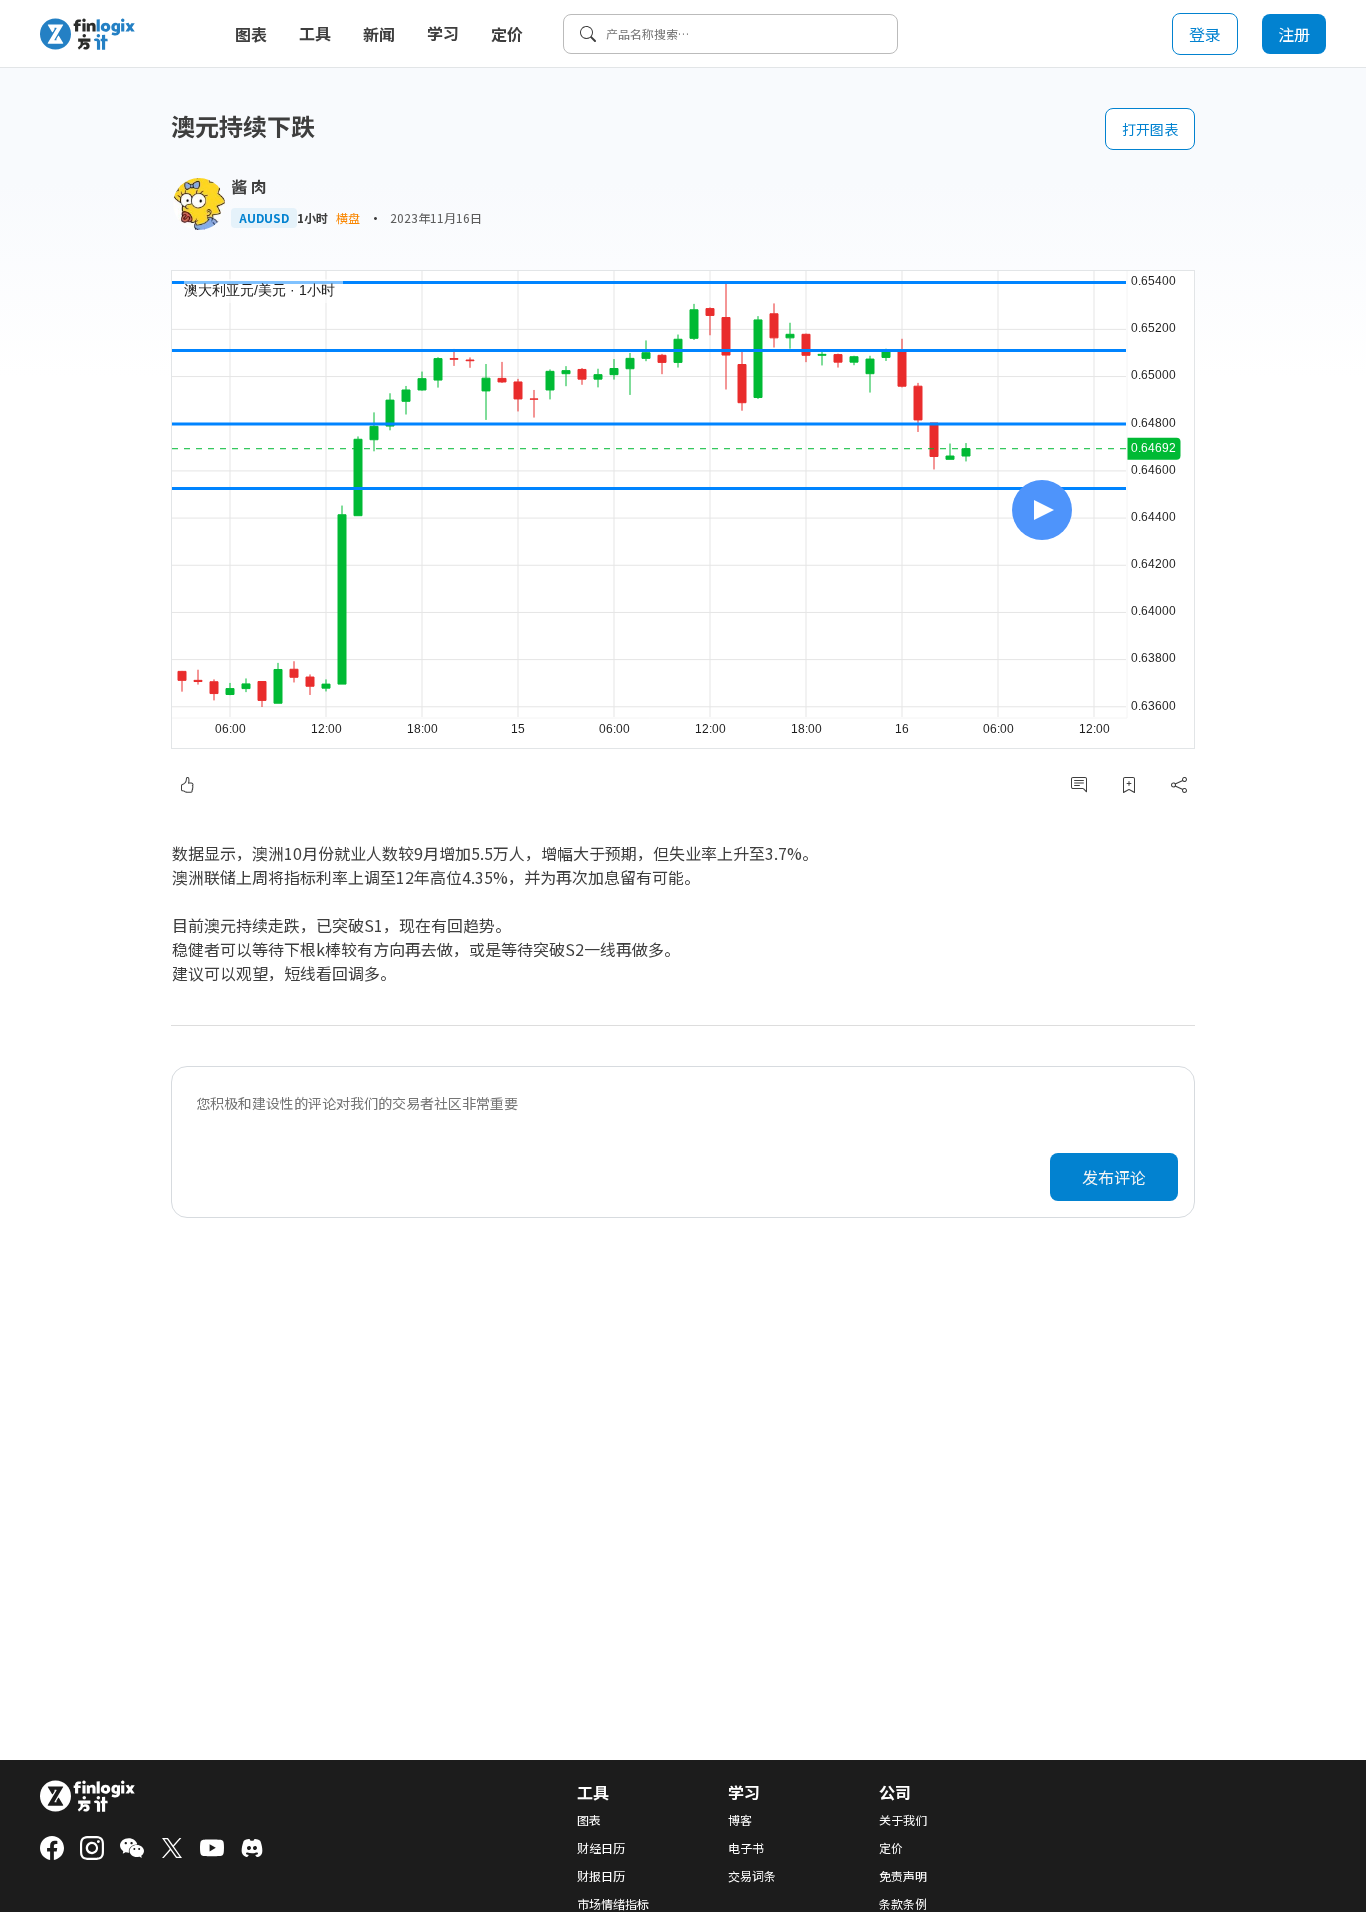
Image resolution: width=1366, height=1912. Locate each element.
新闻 (379, 34)
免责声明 (903, 1876)
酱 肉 (249, 186)
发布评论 (1114, 1177)
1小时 (312, 218)
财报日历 (601, 1876)
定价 (507, 34)
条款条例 (903, 1904)
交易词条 (752, 1876)
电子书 (746, 1848)
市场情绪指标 (613, 1904)
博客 (740, 1820)
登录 (1205, 34)
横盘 (348, 217)
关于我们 (903, 1820)
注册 (1294, 34)
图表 (251, 34)
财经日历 (601, 1848)
